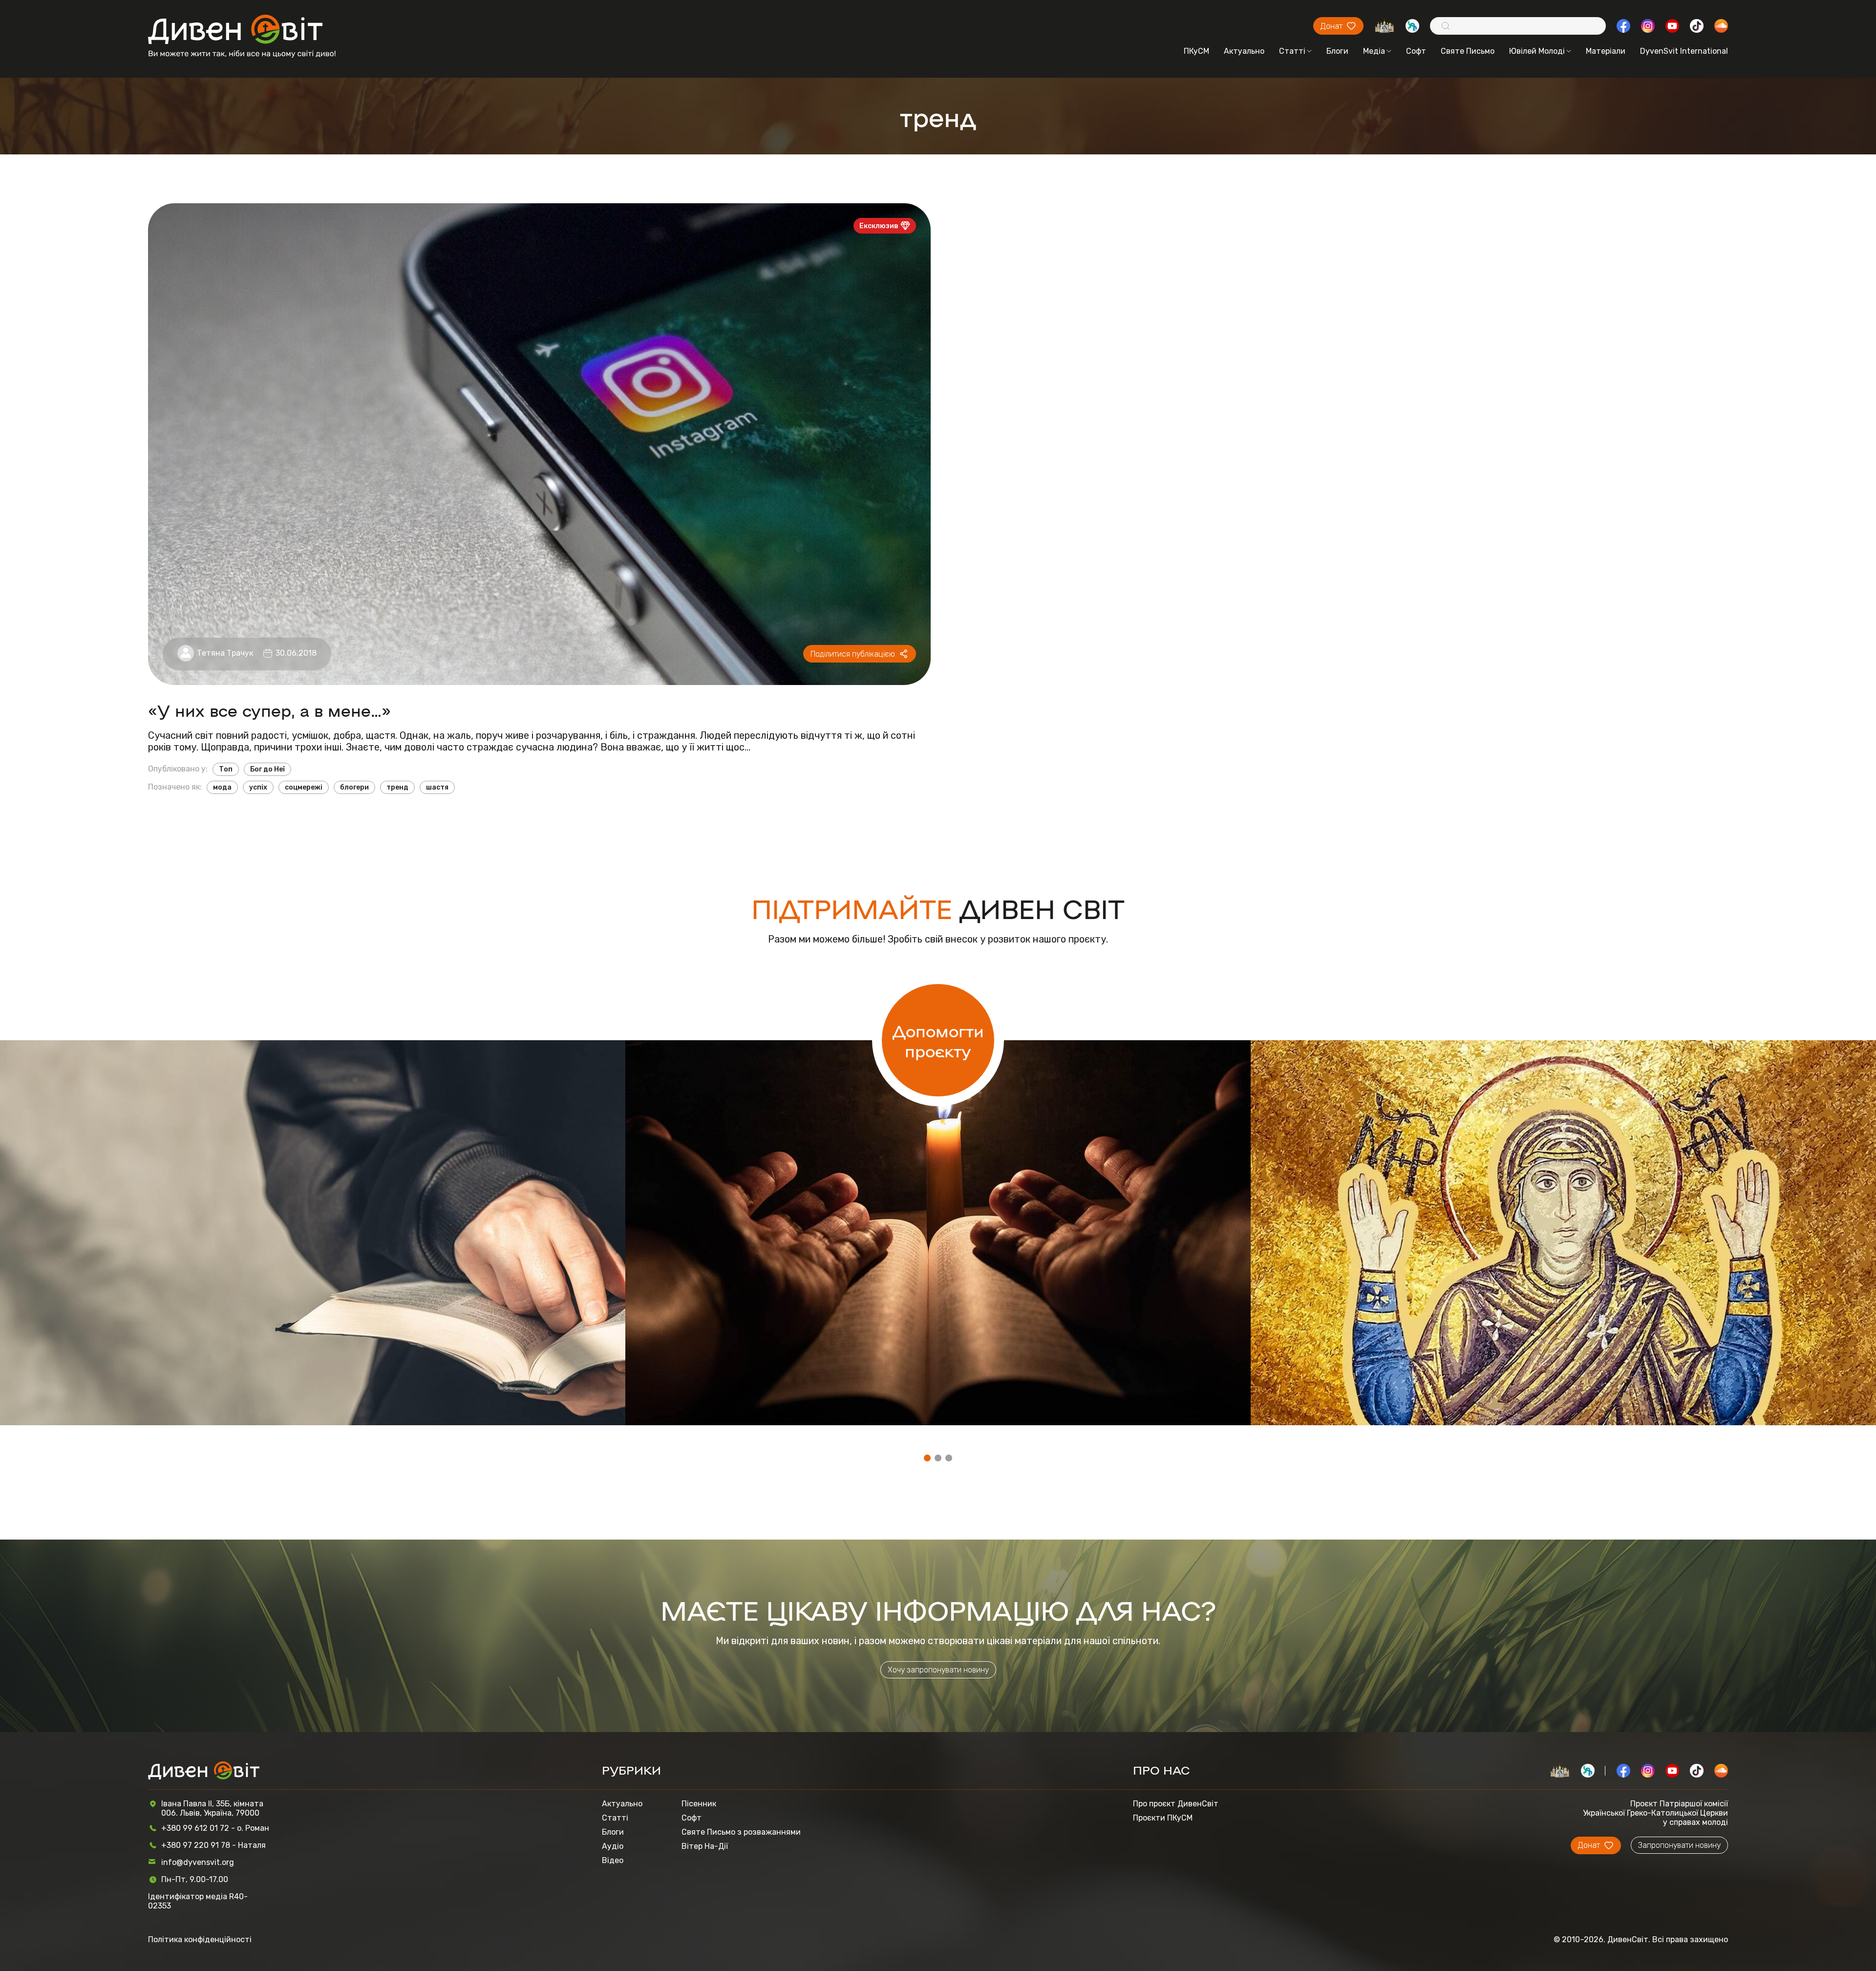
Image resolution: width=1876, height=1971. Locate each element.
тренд (397, 787)
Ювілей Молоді (1537, 51)
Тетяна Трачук (225, 653)
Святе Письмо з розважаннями (741, 1832)
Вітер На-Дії (705, 1846)
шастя (437, 787)
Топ (226, 769)
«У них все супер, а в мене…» (269, 710)
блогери (354, 787)
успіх (258, 787)
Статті (1292, 51)
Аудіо (613, 1846)
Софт (1416, 51)
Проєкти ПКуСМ (1163, 1818)
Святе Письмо (1468, 51)
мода (222, 787)
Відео (613, 1860)
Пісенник (699, 1804)
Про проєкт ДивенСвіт (1176, 1804)
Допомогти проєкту (938, 1040)
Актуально (1244, 51)
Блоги (1337, 51)
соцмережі (304, 787)
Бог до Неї (267, 769)
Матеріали (1606, 51)
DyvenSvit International (1684, 51)
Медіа (1374, 51)
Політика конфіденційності (200, 1939)
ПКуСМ (1196, 51)
